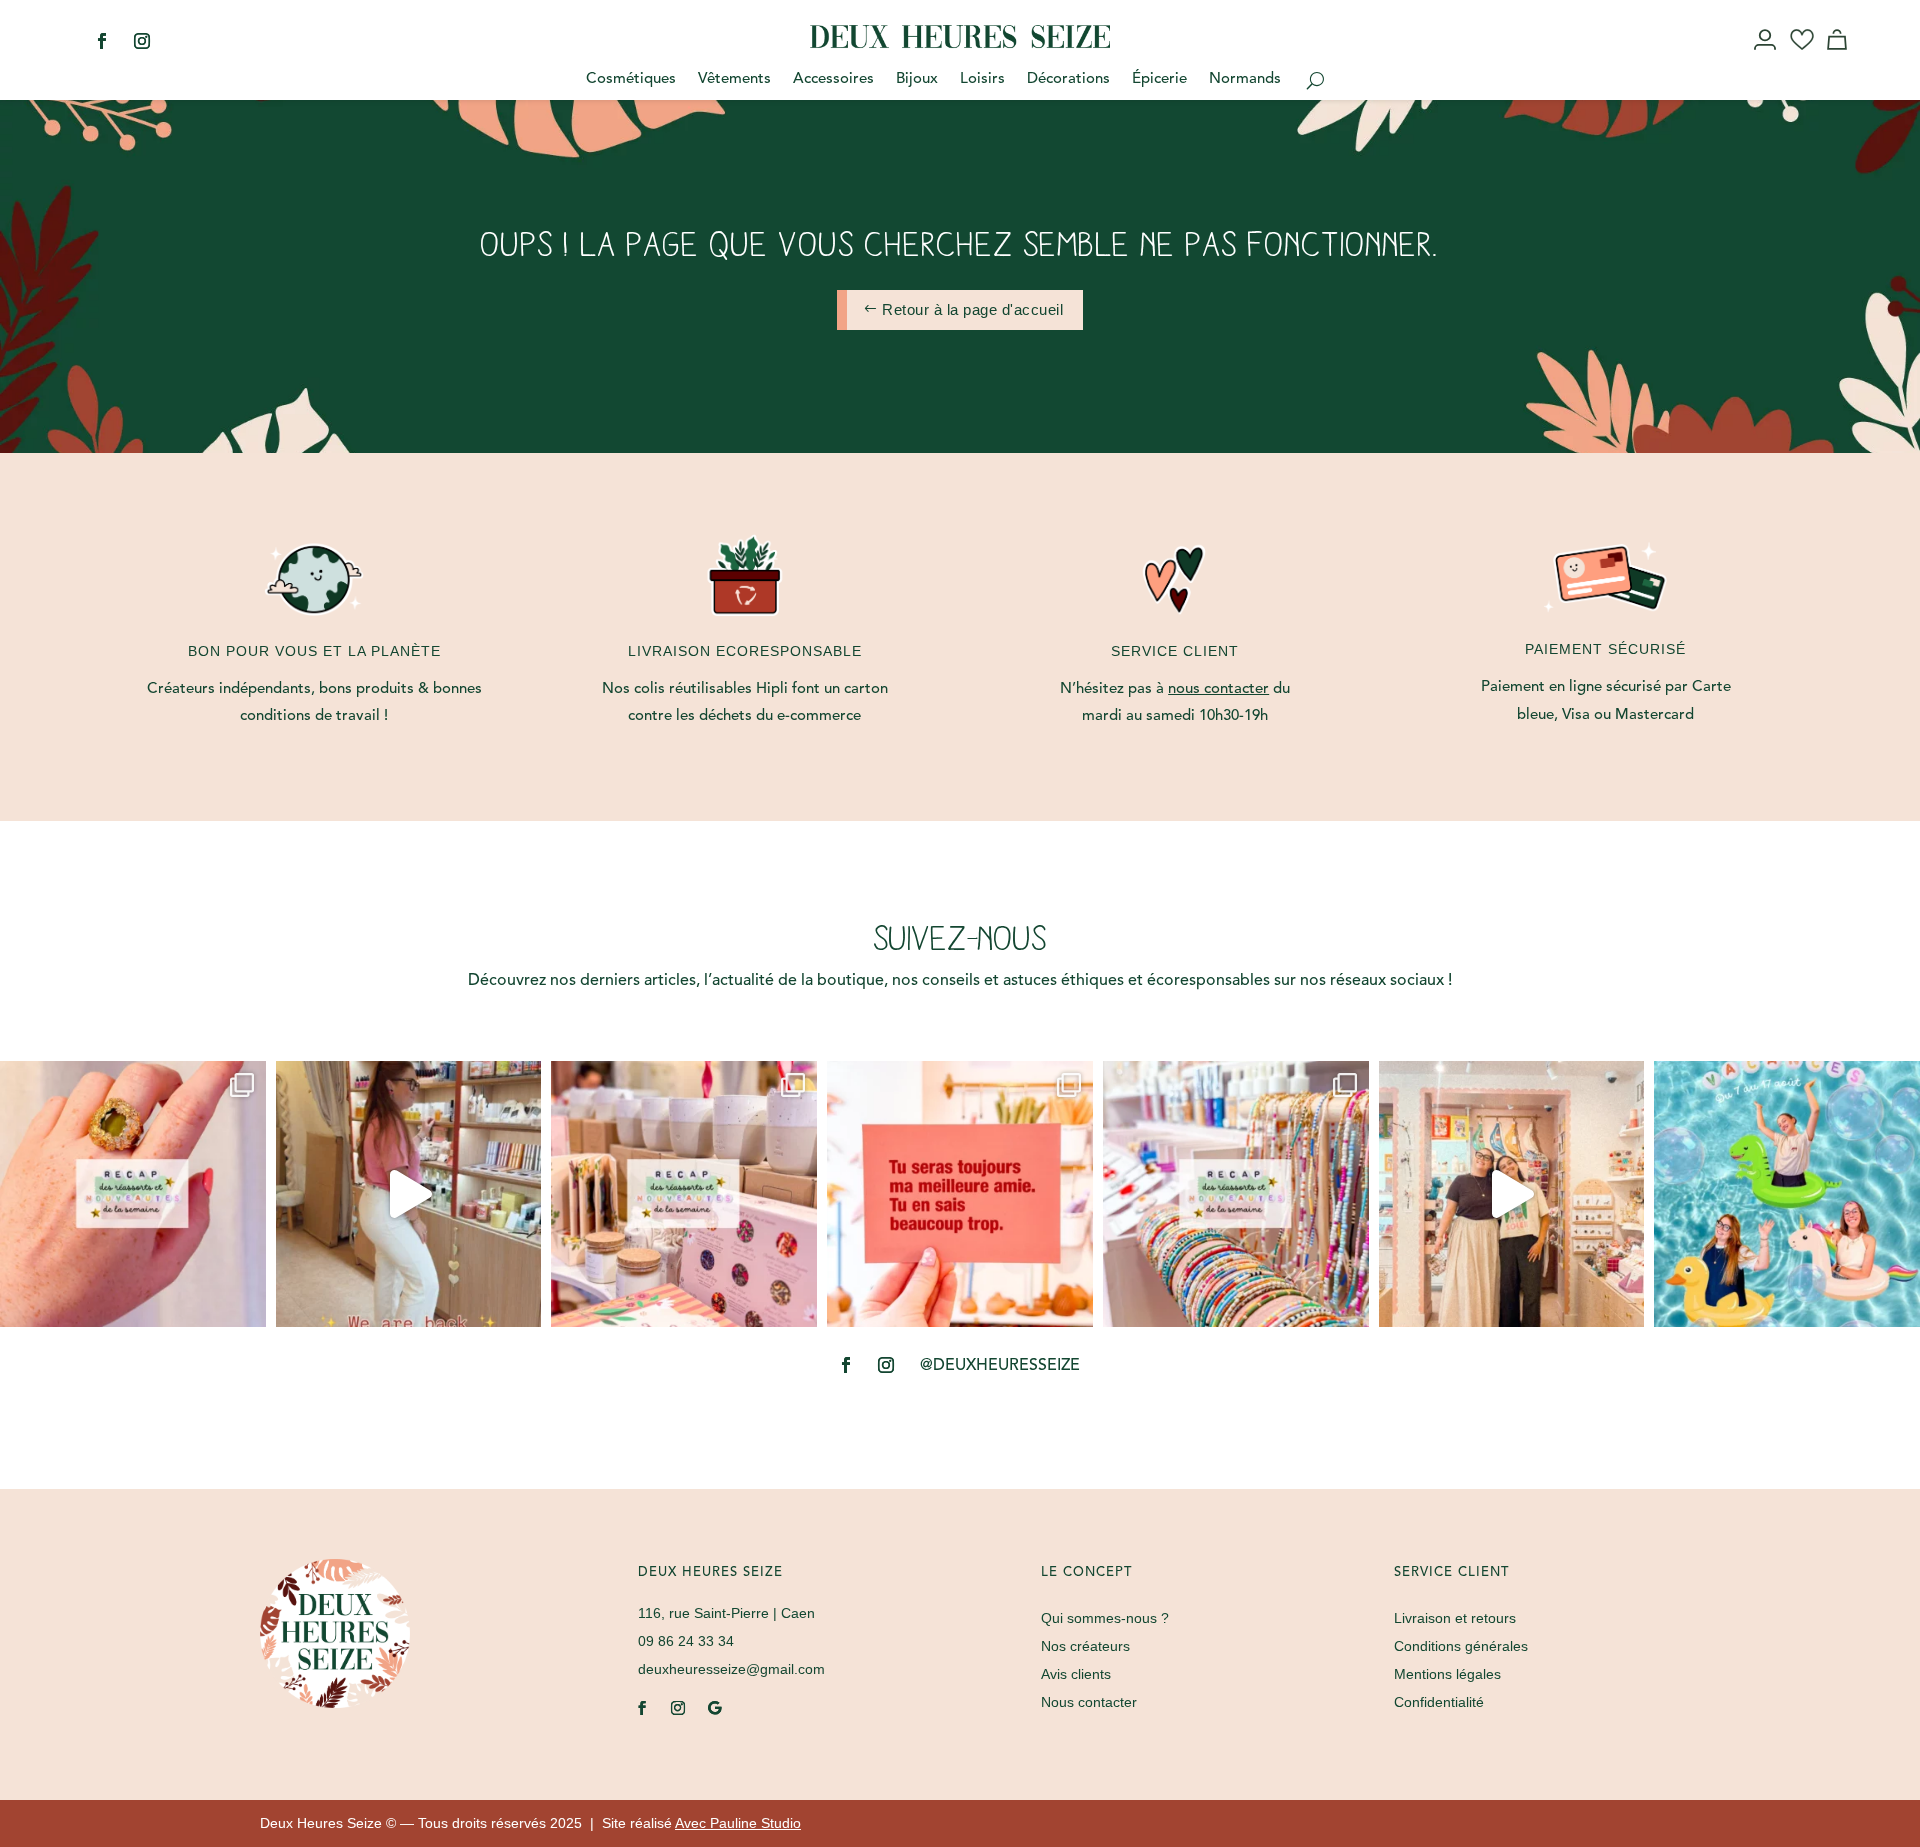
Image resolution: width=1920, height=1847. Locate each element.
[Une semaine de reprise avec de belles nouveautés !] (133, 1194)
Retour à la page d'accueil (972, 309)
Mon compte (1766, 58)
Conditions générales (1461, 1646)
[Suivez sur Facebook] (102, 41)
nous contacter (1218, 689)
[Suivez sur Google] (714, 1708)
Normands (1245, 80)
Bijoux (917, 80)
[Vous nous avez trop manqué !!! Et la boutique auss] (409, 1194)
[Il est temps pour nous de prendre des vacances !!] (1787, 1194)
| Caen (726, 1613)
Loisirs (982, 80)
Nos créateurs (1085, 1646)
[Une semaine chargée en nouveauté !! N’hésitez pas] (1236, 1194)
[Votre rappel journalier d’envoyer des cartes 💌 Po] (960, 1194)
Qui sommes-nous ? (1105, 1618)
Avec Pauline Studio (738, 1823)
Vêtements (734, 80)
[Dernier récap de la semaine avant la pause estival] (684, 1194)
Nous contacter (1089, 1702)
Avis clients (1076, 1674)
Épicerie (1159, 80)
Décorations (1068, 80)
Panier (1840, 58)
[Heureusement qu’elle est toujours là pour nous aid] (1512, 1194)
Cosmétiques (631, 80)
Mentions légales (1447, 1674)
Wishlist (1802, 58)
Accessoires (833, 80)
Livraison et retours (1455, 1618)
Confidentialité (1439, 1702)
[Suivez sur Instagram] (142, 41)
